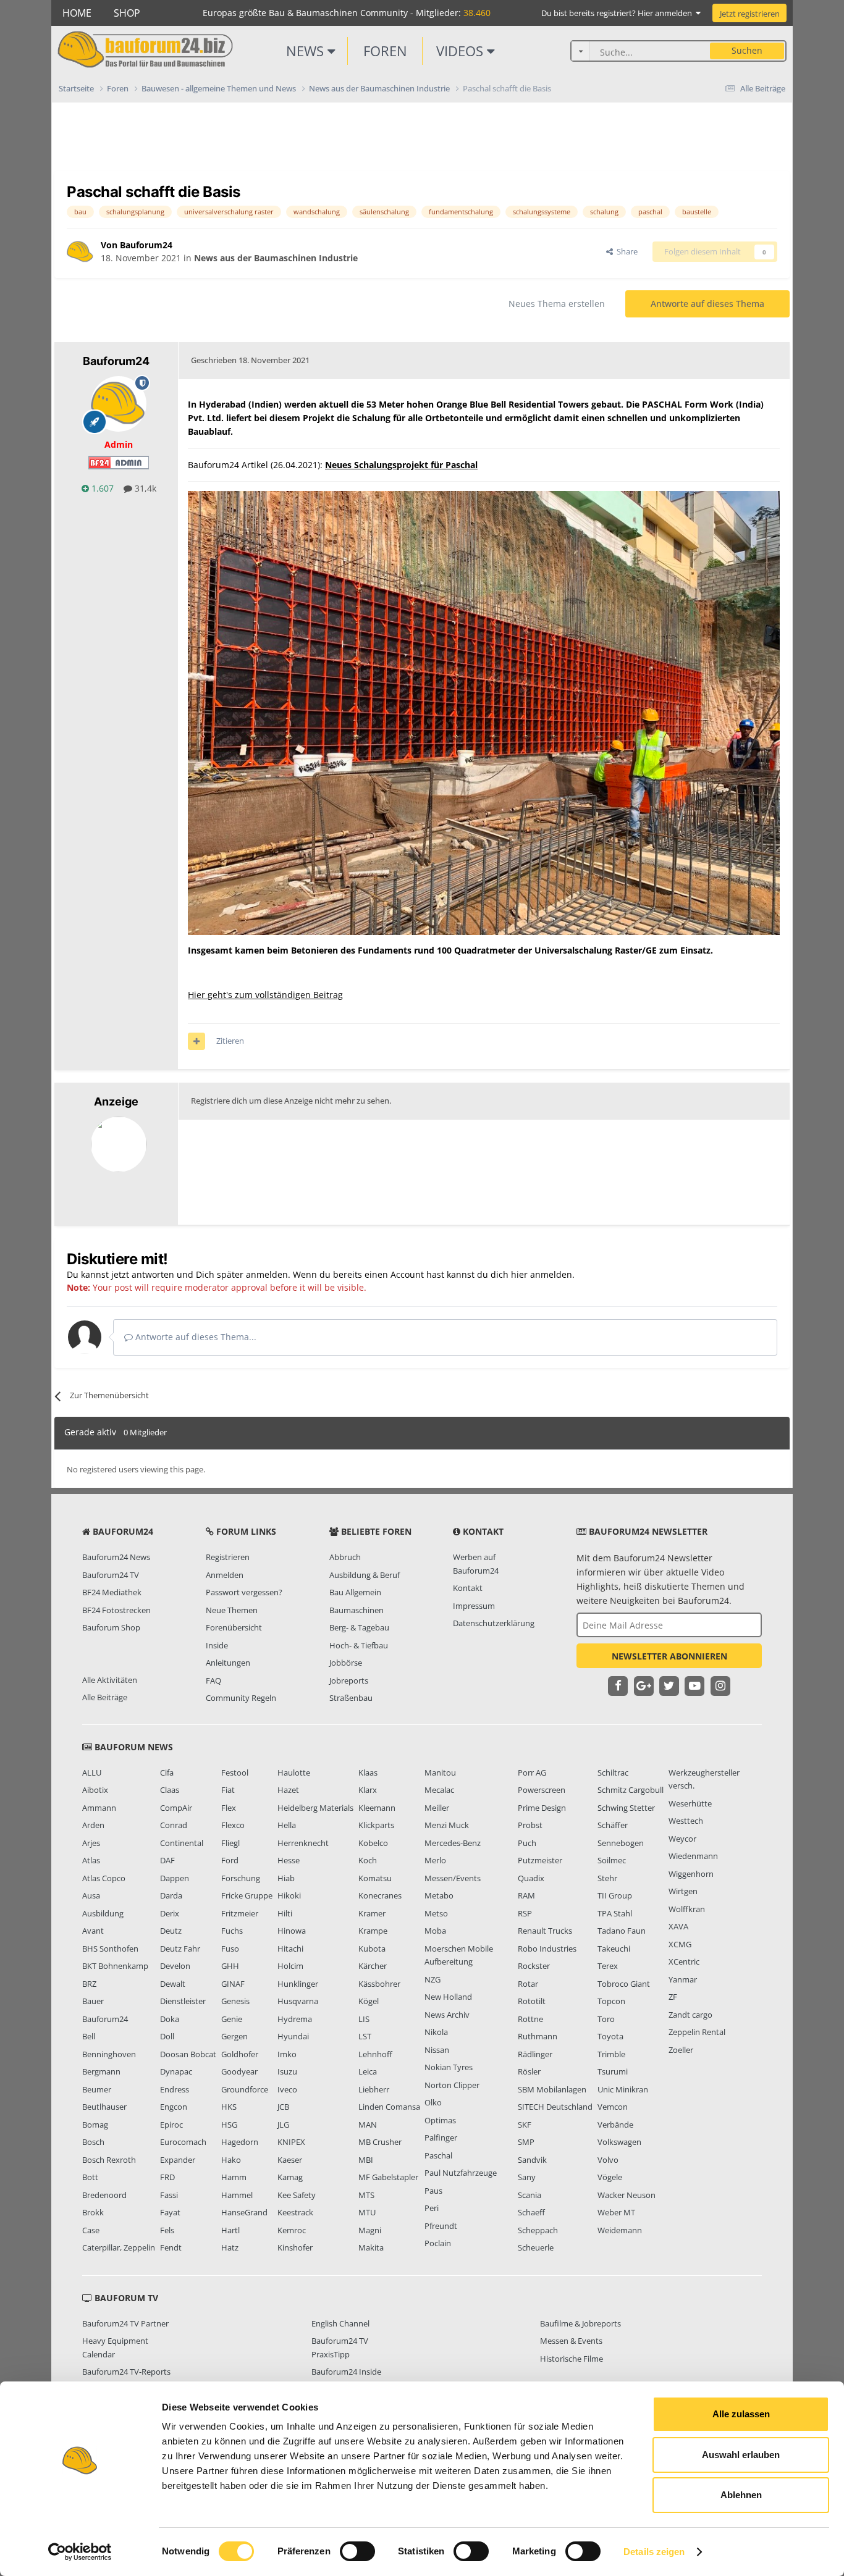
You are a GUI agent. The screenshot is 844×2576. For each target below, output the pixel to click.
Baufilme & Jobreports (580, 2323)
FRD (167, 2177)
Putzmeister (540, 1860)
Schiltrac (613, 1773)
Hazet (288, 1790)
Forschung (241, 1878)
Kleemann (377, 1808)
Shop (127, 13)
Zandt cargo (690, 2015)
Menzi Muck (447, 1825)
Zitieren (230, 1041)
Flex (229, 1808)
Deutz (171, 1931)
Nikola (436, 2032)
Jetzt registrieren (750, 14)
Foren (385, 51)
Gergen (234, 2036)
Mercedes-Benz (453, 1843)
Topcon (611, 2001)
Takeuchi (614, 1949)
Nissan (437, 2050)
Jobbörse (346, 1663)
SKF (525, 2125)
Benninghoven (109, 2054)
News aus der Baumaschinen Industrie (276, 258)
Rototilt (532, 2001)
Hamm (234, 2177)
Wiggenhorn (691, 1874)
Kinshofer (295, 2247)
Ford (230, 1860)
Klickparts (376, 1825)
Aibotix (95, 1790)
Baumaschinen (357, 1610)
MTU (367, 2212)
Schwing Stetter (626, 1808)
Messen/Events (453, 1878)
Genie (232, 2019)
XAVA (678, 1926)
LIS (364, 2019)
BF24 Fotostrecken (116, 1610)
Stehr (607, 1878)
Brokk (93, 2212)
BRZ (89, 1984)
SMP (526, 2142)
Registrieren (228, 1557)
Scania (530, 2195)
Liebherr (374, 2089)
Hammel (237, 2195)
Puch (527, 1843)
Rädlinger (535, 2054)
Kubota (372, 1949)
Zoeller (681, 2050)
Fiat (228, 1790)
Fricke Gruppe (247, 1895)
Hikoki (289, 1895)
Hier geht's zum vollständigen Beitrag (265, 995)
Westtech (686, 1821)
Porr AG (532, 1773)
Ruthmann (538, 2036)
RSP (525, 1913)
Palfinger (441, 2138)
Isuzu (287, 2071)
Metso (436, 1913)
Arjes (91, 1843)
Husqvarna (298, 2001)
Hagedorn (240, 2142)
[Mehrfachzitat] (196, 1041)
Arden (93, 1825)
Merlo (435, 1860)
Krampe (373, 1931)
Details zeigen (654, 2552)
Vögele (610, 2177)
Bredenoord (104, 2195)
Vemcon (613, 2107)
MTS (366, 2195)
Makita (371, 2247)
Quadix (531, 1878)
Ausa (91, 1895)
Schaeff (531, 2212)
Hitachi (290, 1949)
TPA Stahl (615, 1913)
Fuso (230, 1949)
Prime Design (542, 1808)
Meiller (437, 1808)
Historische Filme (572, 2359)
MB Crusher (380, 2142)
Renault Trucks (545, 1931)
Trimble (611, 2054)
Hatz (230, 2247)
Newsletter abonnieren (669, 1656)
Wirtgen (683, 1891)
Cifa (167, 1773)
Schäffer (613, 1825)
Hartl (230, 2230)
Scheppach (538, 2230)
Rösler (529, 2071)
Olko (433, 2102)
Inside (217, 1645)
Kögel (369, 2001)
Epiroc (171, 2125)
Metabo (439, 1895)
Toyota (610, 2036)
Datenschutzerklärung (494, 1623)
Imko (287, 2054)
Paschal (438, 2155)
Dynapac (176, 2071)
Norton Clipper (452, 2085)
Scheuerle (536, 2247)
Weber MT (616, 2212)
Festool (235, 1773)
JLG (283, 2125)
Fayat (170, 2212)
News (307, 51)
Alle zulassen (741, 2414)
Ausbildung (103, 1913)
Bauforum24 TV (111, 1575)
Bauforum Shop (111, 1627)
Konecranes (380, 1895)
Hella (287, 1825)
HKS (229, 2107)
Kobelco (373, 1843)
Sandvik (532, 2160)
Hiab (286, 1878)
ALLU (92, 1773)
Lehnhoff (375, 2054)
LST (365, 2036)
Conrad (174, 1825)
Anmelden (225, 1575)
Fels (167, 2230)
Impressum (474, 1606)
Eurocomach (183, 2142)
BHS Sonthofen (110, 1949)
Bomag (95, 2125)
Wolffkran (687, 1909)
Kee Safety (297, 2195)
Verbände (615, 2125)
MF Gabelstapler (388, 2177)
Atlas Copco (104, 1878)
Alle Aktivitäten (110, 1680)
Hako (231, 2160)
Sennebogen (621, 1843)
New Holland (448, 1997)
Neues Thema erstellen (557, 304)
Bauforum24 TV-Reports (126, 2372)
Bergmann (101, 2071)
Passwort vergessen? (244, 1592)
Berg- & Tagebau (359, 1627)
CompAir (176, 1808)
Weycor (682, 1839)
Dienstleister (183, 2001)
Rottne (530, 2019)
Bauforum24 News (116, 1557)
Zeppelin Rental (697, 2032)
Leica (368, 2071)
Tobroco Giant (624, 1984)
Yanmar (683, 1979)
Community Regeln (241, 1698)
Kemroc (292, 2230)
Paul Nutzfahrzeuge (461, 2173)
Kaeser (290, 2160)
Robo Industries (547, 1949)
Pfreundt (441, 2226)
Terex (608, 1966)
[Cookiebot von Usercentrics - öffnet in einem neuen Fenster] (80, 2552)
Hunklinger (298, 1984)
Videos (462, 51)
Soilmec (612, 1860)
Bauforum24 (105, 2019)
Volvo (608, 2160)
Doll (167, 2036)
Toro (606, 2019)
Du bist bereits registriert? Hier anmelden (618, 13)
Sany (527, 2177)
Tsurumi (613, 2071)
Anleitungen (228, 1663)
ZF (673, 1997)
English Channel (340, 2323)
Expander (178, 2160)
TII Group (615, 1895)
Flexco (233, 1825)
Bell (89, 2036)
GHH (230, 1966)
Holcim (290, 1966)
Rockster (534, 1966)
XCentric (684, 1961)
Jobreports (349, 1680)
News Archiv (447, 2015)
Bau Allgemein (355, 1592)
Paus (433, 2191)
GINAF (233, 1984)
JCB (283, 2107)
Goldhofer (240, 2054)
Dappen (175, 1878)
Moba (435, 1931)
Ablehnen (741, 2495)
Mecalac (439, 1790)
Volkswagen (619, 2142)
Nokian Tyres (449, 2067)
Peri (432, 2208)
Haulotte (294, 1773)
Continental (182, 1843)
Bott (90, 2177)
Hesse (289, 1860)
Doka (170, 2019)
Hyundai (293, 2036)
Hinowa (292, 1931)
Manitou (440, 1773)
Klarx (368, 1790)
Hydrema (295, 2019)
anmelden (551, 1274)
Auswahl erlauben (741, 2455)
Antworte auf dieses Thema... (195, 1337)
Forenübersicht (234, 1627)
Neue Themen (232, 1610)
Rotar (528, 1984)
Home (77, 13)
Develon (175, 1966)
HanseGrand (244, 2212)
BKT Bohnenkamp (115, 1966)
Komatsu (375, 1878)
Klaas (368, 1773)
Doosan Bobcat (188, 2054)
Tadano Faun (622, 1931)
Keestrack (295, 2212)
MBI (366, 2160)
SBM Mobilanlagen (552, 2089)
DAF (167, 1860)
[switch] (357, 2551)
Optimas (440, 2120)
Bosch (93, 2142)
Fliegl (230, 1843)
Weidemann (620, 2230)
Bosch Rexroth (109, 2160)
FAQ (213, 1680)
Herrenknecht (303, 1843)
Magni (370, 2230)
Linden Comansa (389, 2107)
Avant (93, 1931)
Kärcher (373, 1966)
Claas (170, 1790)
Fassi (169, 2195)
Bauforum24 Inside (346, 2372)
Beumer (97, 2089)
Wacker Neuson (627, 2195)
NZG (433, 1979)
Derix (170, 1913)
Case (91, 2230)
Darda (171, 1895)
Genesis (235, 2001)
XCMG (680, 1944)
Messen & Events (571, 2341)
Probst (530, 1825)
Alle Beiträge (105, 1697)
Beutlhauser (104, 2107)
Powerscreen (542, 1790)
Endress (175, 2089)
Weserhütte (690, 1803)
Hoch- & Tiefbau (359, 1645)
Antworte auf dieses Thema (707, 304)
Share (625, 251)
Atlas (91, 1860)
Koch (368, 1860)
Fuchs (232, 1931)
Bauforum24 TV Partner (125, 2323)
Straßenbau (351, 1698)
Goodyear (239, 2071)
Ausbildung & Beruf (365, 1575)
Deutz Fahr (180, 1949)
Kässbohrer (379, 1984)
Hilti (285, 1913)
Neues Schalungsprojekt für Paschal (401, 465)
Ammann (99, 1808)
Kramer (372, 1913)
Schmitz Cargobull (631, 1790)
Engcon (174, 2107)
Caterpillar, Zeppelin (119, 2247)
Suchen (747, 50)
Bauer (93, 2001)
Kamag (290, 2177)
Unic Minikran (623, 2089)
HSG (229, 2125)
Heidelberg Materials (315, 1808)
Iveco (287, 2089)
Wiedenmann (693, 1856)
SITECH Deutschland (555, 2107)
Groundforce (245, 2089)
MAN (368, 2125)
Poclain (438, 2243)
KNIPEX (291, 2142)
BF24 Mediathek (112, 1592)
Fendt (171, 2247)
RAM (526, 1895)
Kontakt (468, 1588)
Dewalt (173, 1984)
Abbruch (345, 1557)
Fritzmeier (240, 1913)
